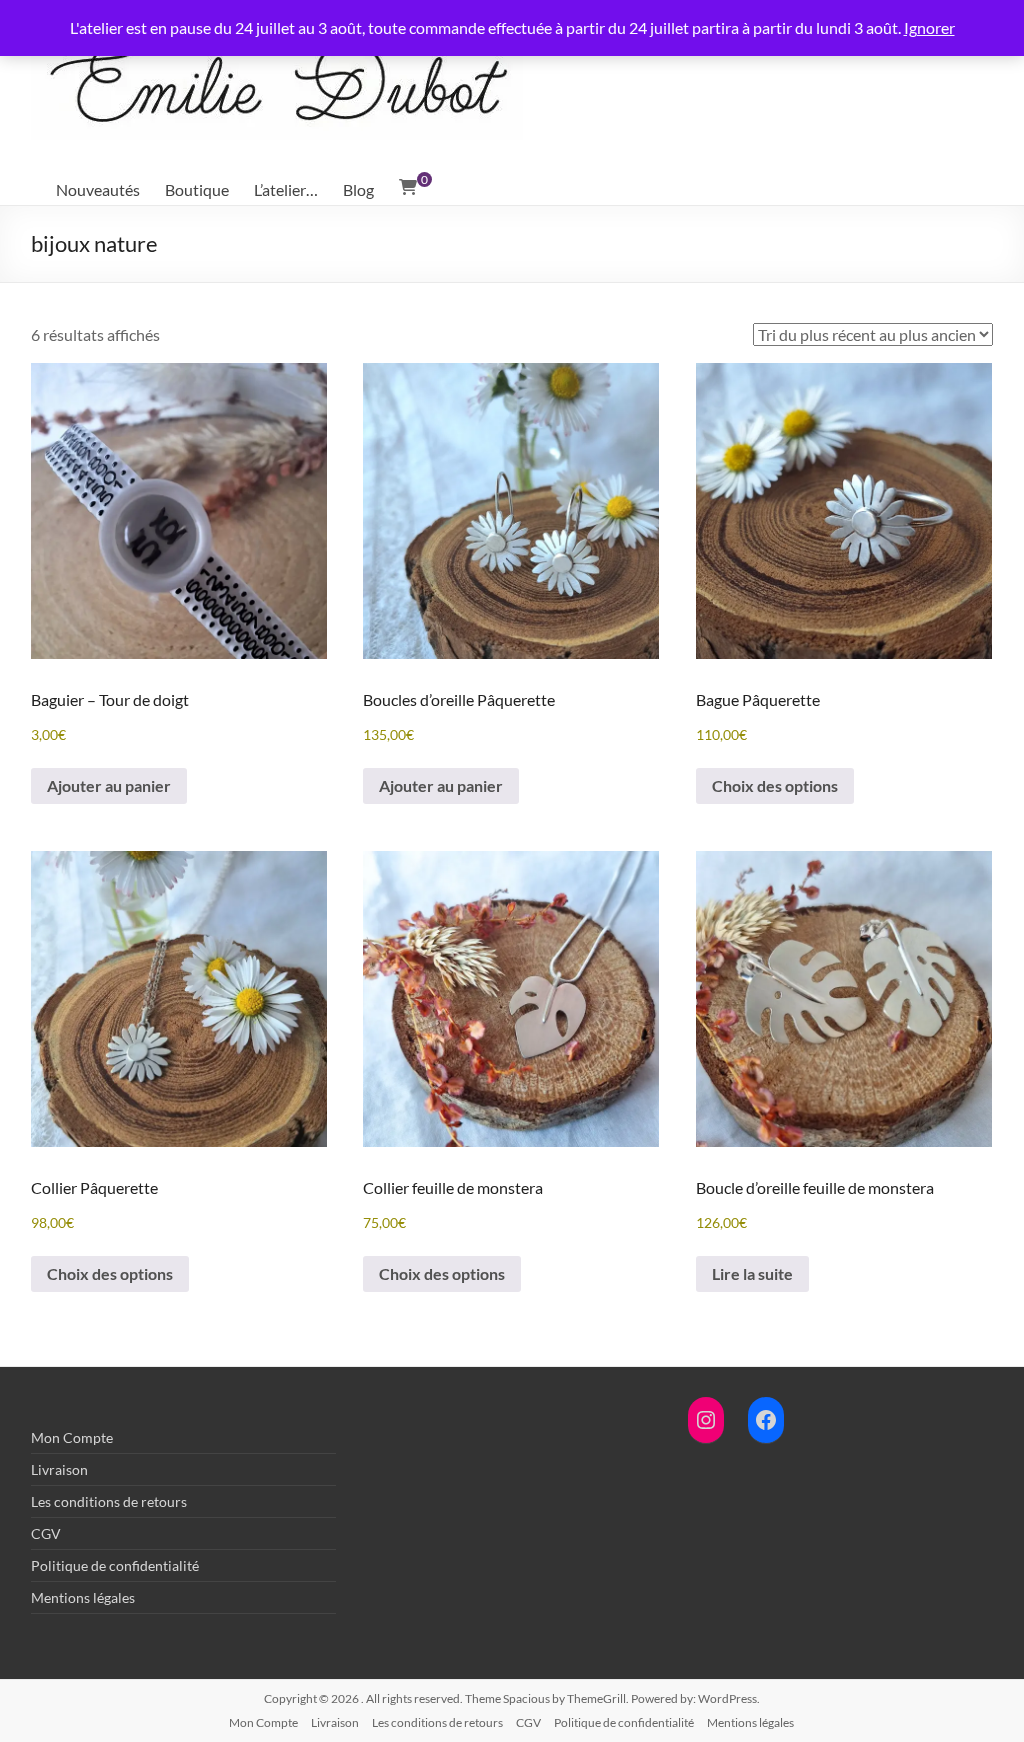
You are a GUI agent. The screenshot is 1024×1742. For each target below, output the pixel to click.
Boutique (197, 189)
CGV (46, 1533)
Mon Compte (72, 1437)
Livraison (59, 1469)
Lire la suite (752, 1273)
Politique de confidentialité (115, 1565)
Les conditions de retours (109, 1501)
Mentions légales (83, 1597)
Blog (358, 189)
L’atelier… (286, 189)
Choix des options (775, 785)
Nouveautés (98, 189)
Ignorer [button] (929, 27)
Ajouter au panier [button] (109, 785)
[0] (408, 187)
